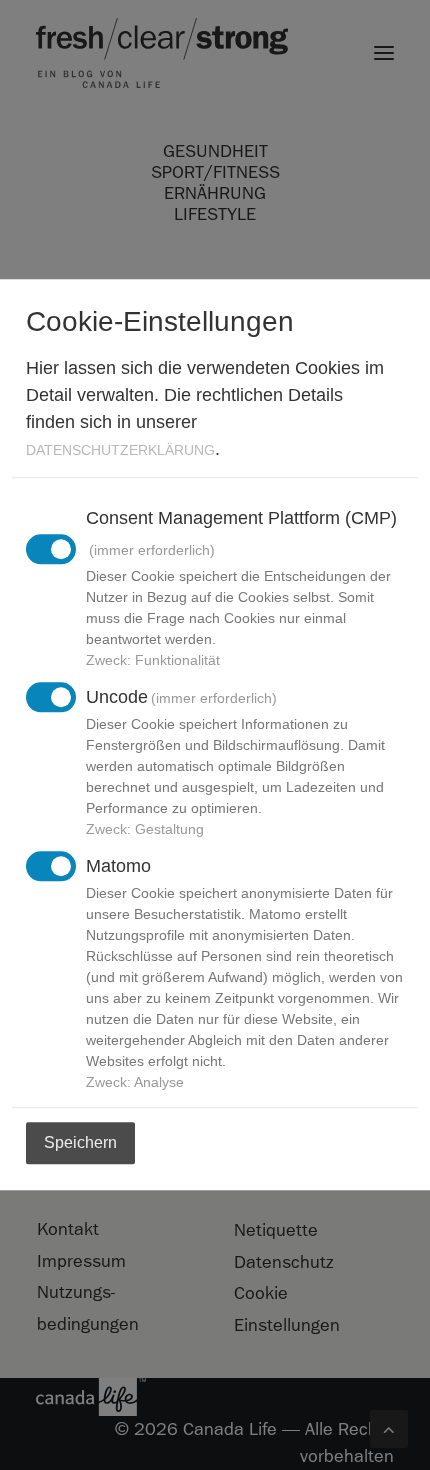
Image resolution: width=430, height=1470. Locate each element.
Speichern (80, 1143)
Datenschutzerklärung (120, 450)
